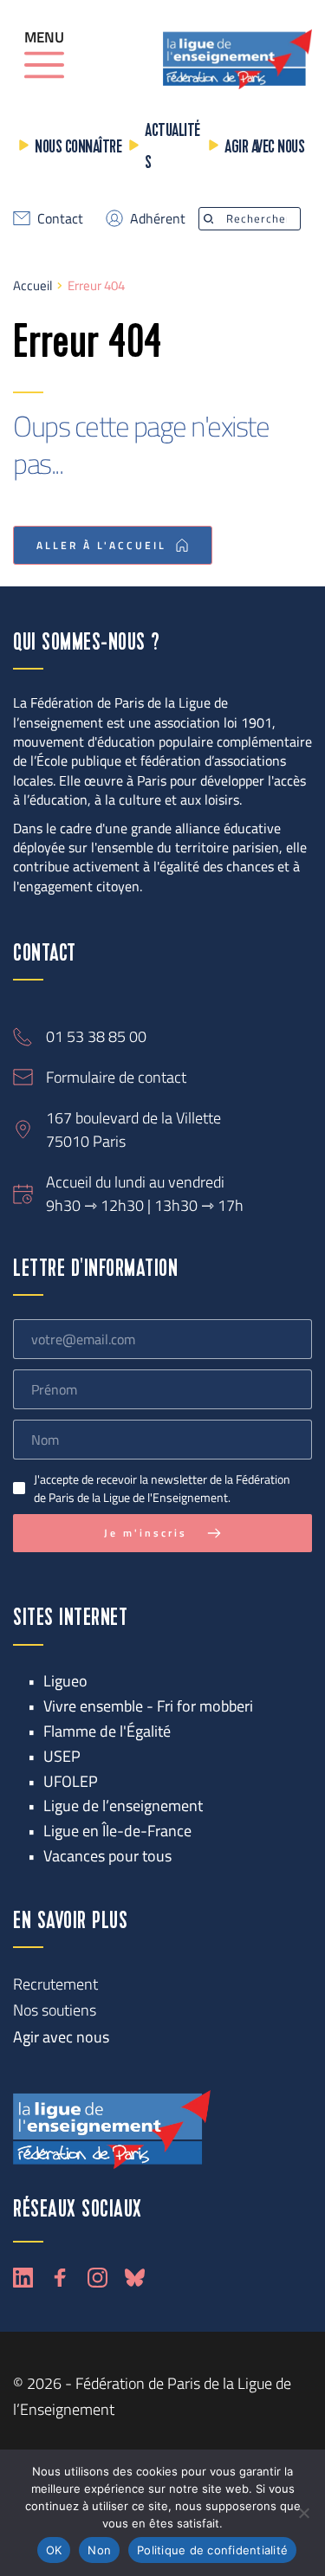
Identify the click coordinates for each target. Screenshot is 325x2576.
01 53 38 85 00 (96, 1036)
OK (54, 2550)
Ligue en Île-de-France (117, 1831)
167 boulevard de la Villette (133, 1118)
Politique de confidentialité (212, 2550)
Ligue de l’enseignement (123, 1806)
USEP (62, 1756)
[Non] (303, 2513)
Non (99, 2550)
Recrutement (55, 1984)
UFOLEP (71, 1781)
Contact (60, 218)
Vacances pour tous (107, 1856)
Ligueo (65, 1681)
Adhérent (158, 218)
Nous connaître (78, 148)
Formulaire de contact (116, 1077)
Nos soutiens (55, 2010)
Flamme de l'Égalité (107, 1731)
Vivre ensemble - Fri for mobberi (148, 1706)
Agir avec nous (264, 148)
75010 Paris (86, 1141)
